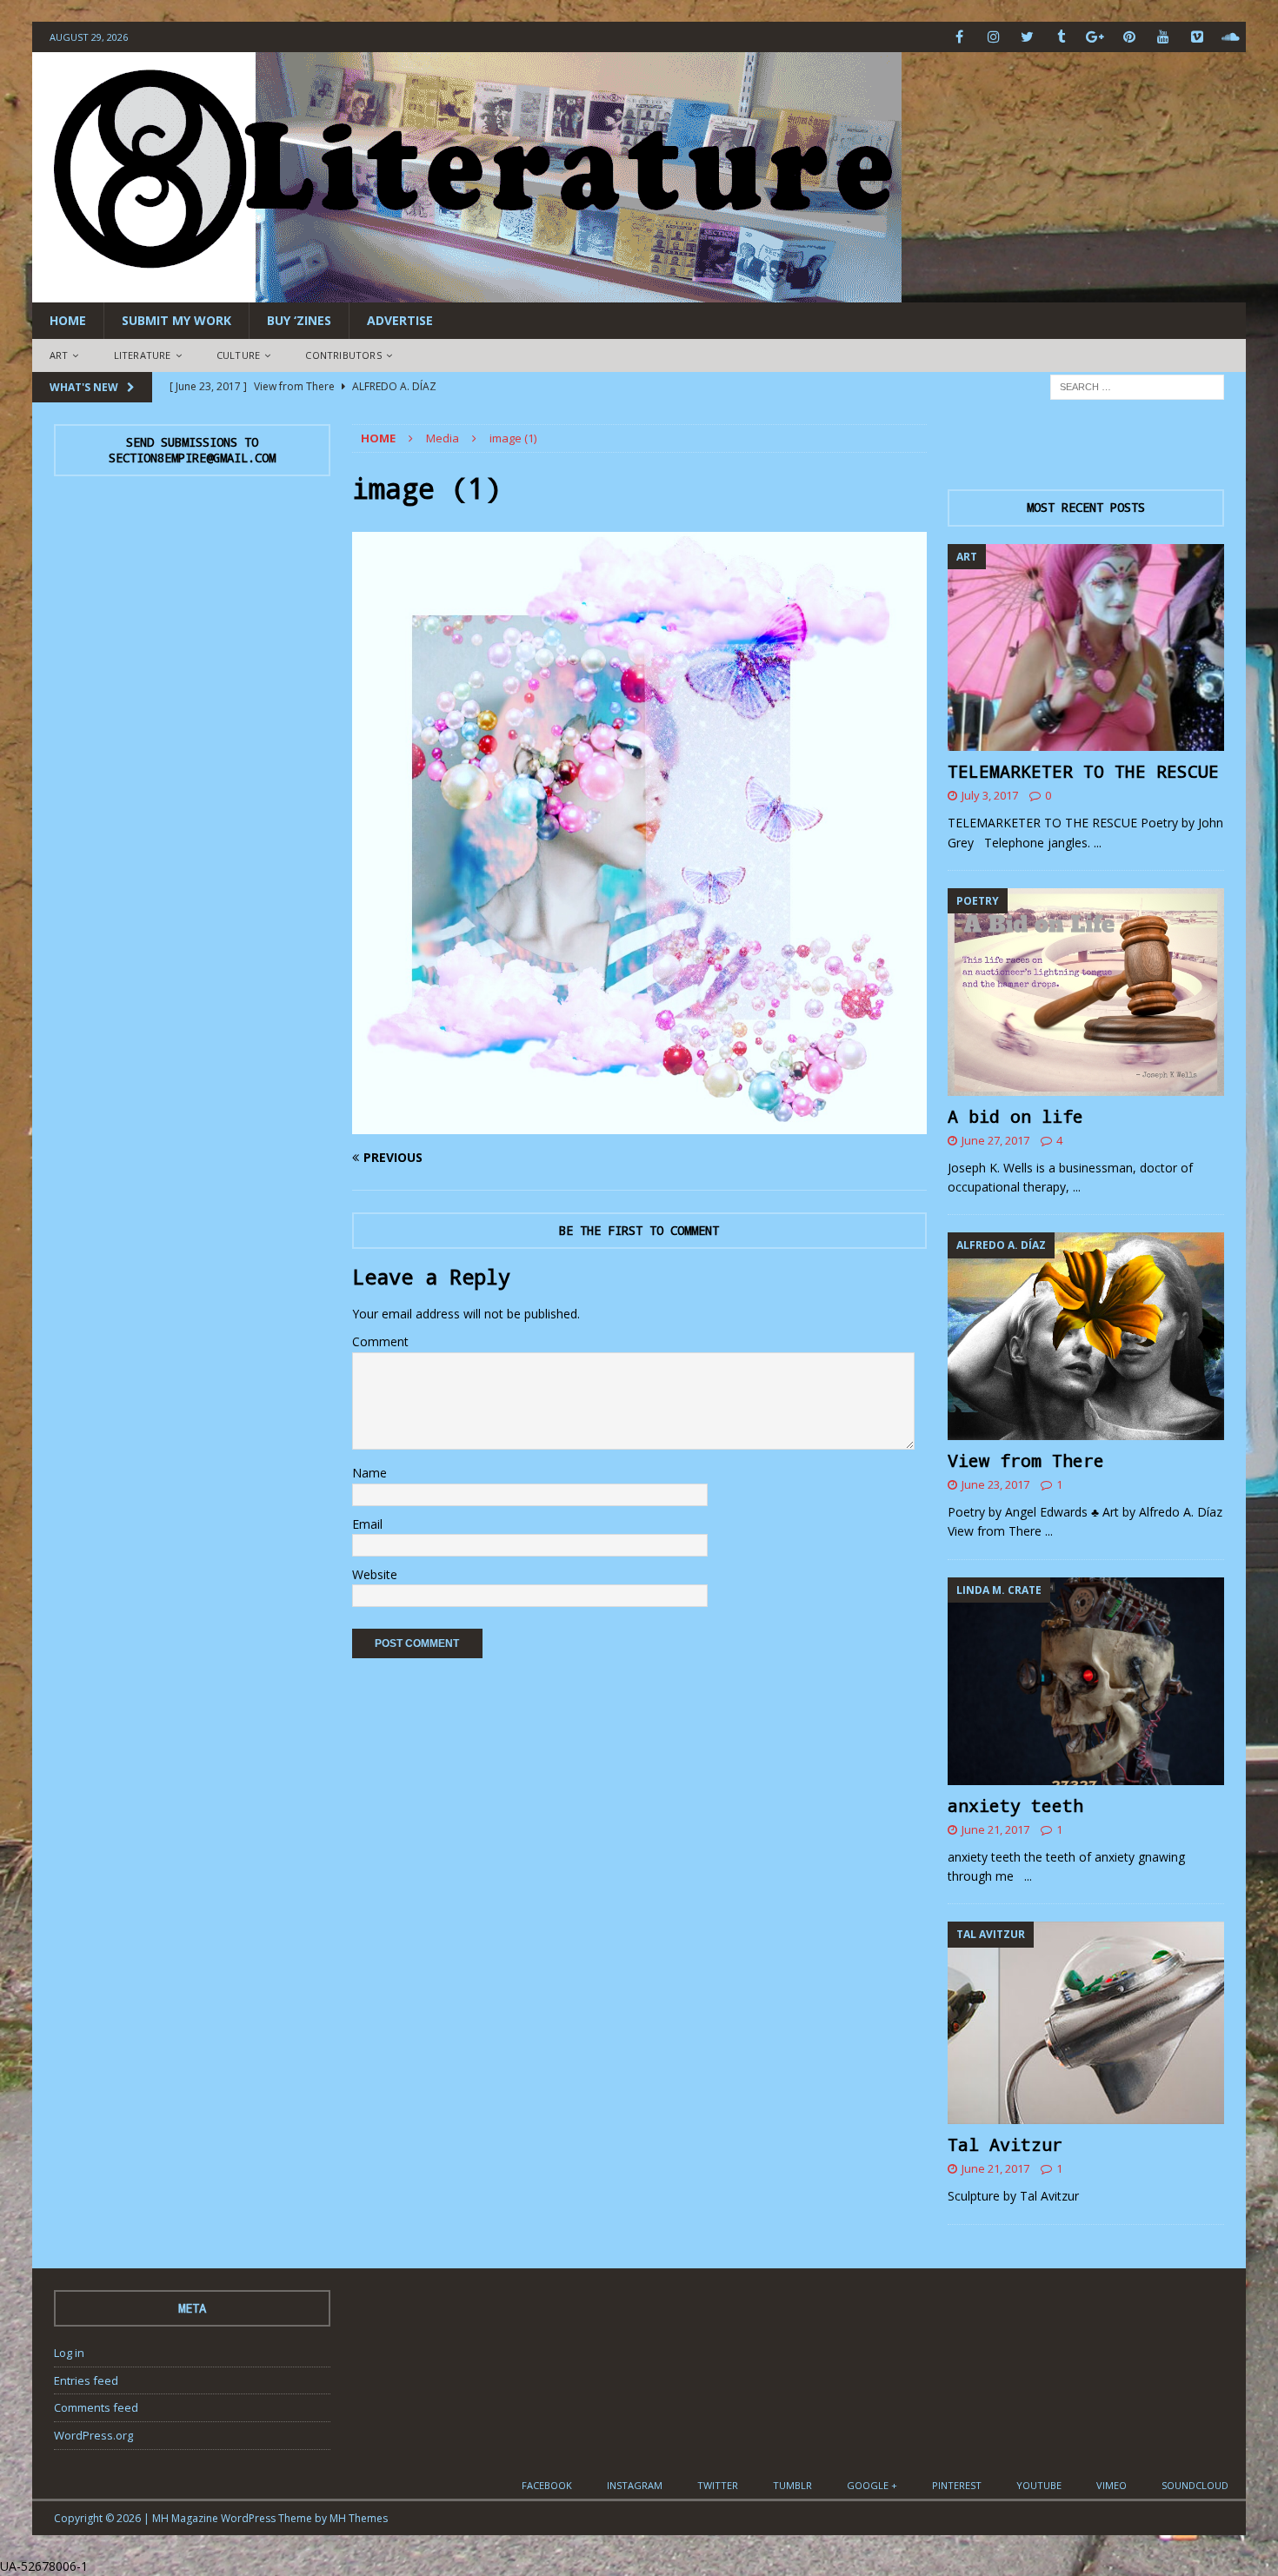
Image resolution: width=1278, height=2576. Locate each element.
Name (369, 1473)
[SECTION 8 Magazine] (467, 292)
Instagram (635, 2485)
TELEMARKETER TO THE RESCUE (1083, 771)
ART (59, 355)
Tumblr (792, 2485)
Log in (69, 2353)
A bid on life (1015, 1116)
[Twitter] (1027, 37)
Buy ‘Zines (299, 320)
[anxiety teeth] (1086, 1681)
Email (367, 1524)
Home (68, 320)
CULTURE (238, 355)
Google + (872, 2485)
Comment (380, 1341)
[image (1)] (639, 1123)
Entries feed (86, 2380)
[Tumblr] (1061, 37)
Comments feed (96, 2407)
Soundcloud (1195, 2485)
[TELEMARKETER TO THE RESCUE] (1086, 648)
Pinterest (957, 2485)
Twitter (718, 2485)
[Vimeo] (1197, 37)
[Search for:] (1137, 385)
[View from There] (1086, 1336)
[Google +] (1095, 37)
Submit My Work (176, 320)
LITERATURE (143, 355)
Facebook (547, 2485)
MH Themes (359, 2518)
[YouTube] (1163, 37)
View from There (1026, 1460)
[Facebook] (959, 37)
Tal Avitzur (1005, 2144)
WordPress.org (93, 2435)
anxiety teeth (1015, 1805)
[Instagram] (993, 37)
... (1098, 843)
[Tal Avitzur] (1086, 2023)
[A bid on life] (1086, 992)
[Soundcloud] (1231, 37)
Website (375, 1574)
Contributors (343, 355)
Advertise (400, 320)
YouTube (1039, 2485)
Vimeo (1112, 2485)
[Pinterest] (1129, 37)
